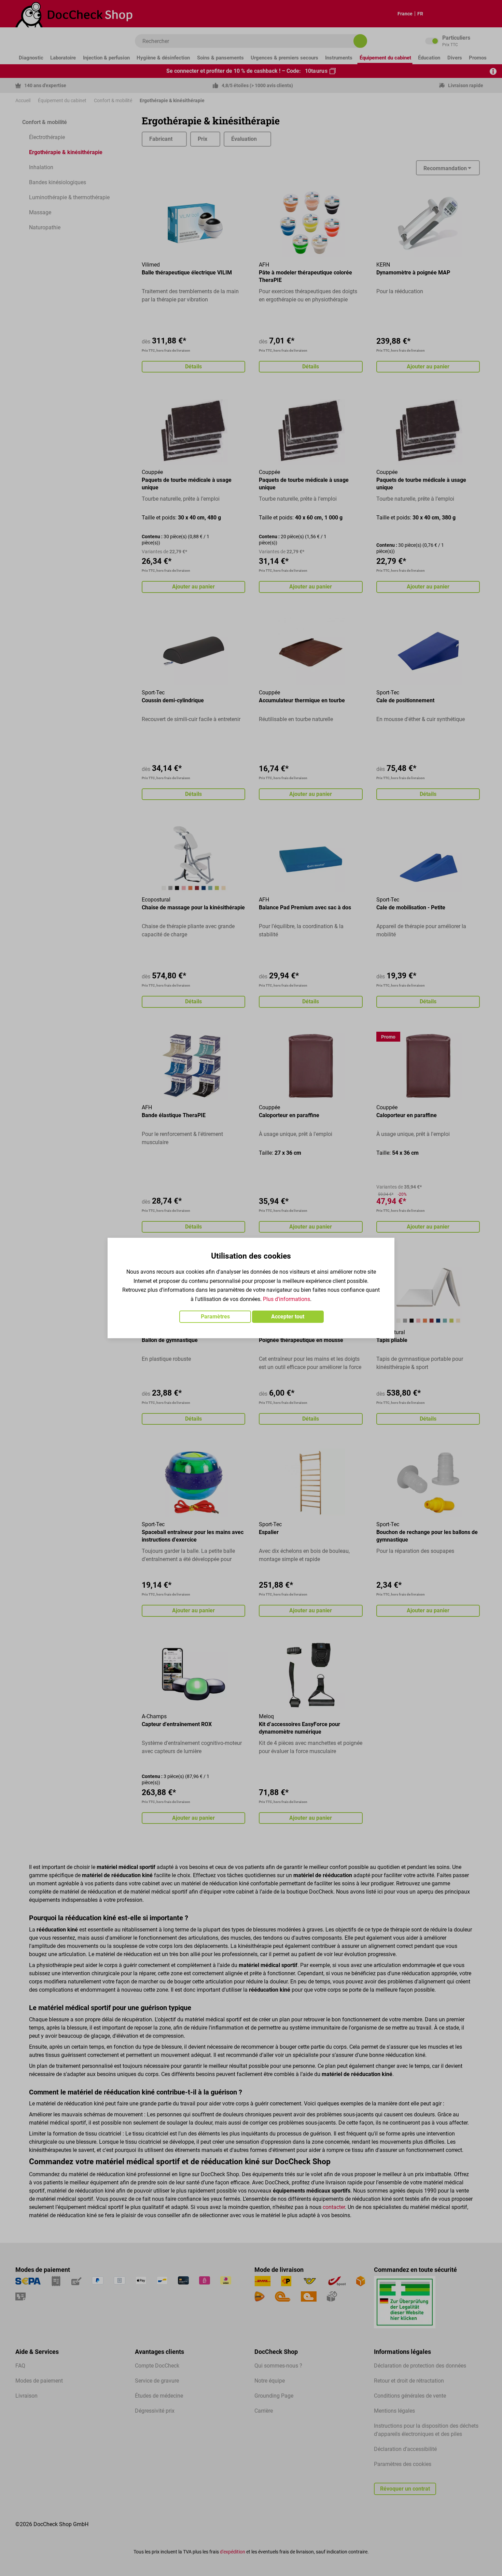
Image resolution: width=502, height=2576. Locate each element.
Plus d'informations (287, 1299)
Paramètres (215, 1317)
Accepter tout (288, 1317)
